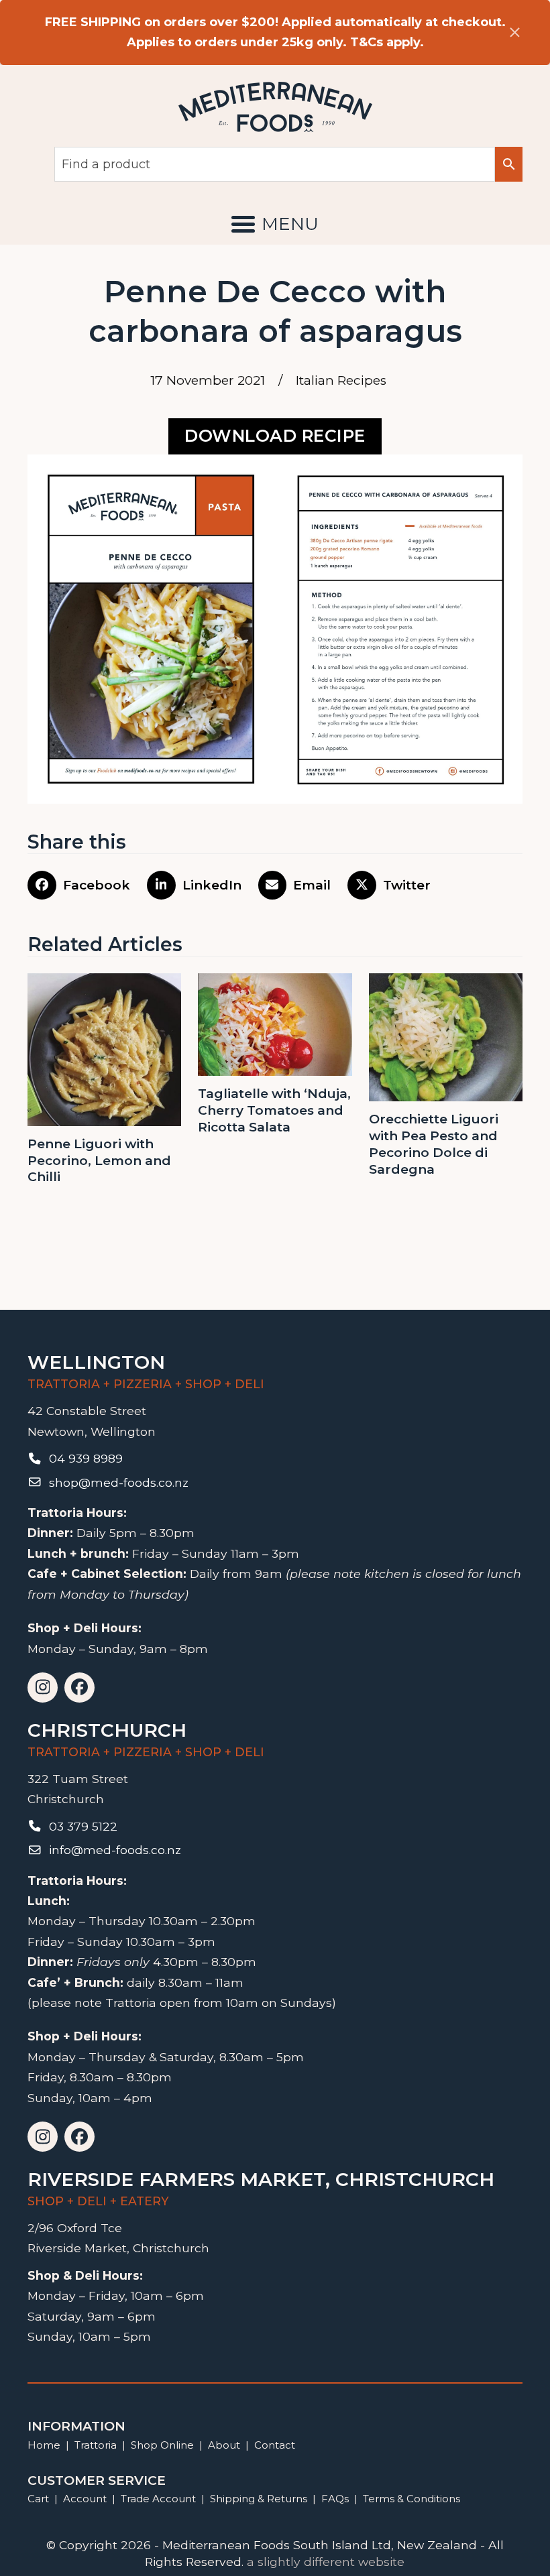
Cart (38, 2499)
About (224, 2445)
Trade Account (158, 2499)
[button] (275, 224)
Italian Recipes (341, 380)
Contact (275, 2445)
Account (85, 2499)
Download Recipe (275, 436)
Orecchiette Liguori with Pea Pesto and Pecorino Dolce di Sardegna (434, 1144)
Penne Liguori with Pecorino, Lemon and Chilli (99, 1160)
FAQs (335, 2499)
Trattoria (96, 2445)
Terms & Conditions (411, 2499)
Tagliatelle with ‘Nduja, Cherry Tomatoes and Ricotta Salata (274, 1110)
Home (44, 2445)
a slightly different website (326, 2562)
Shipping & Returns (259, 2499)
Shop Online (164, 2445)
